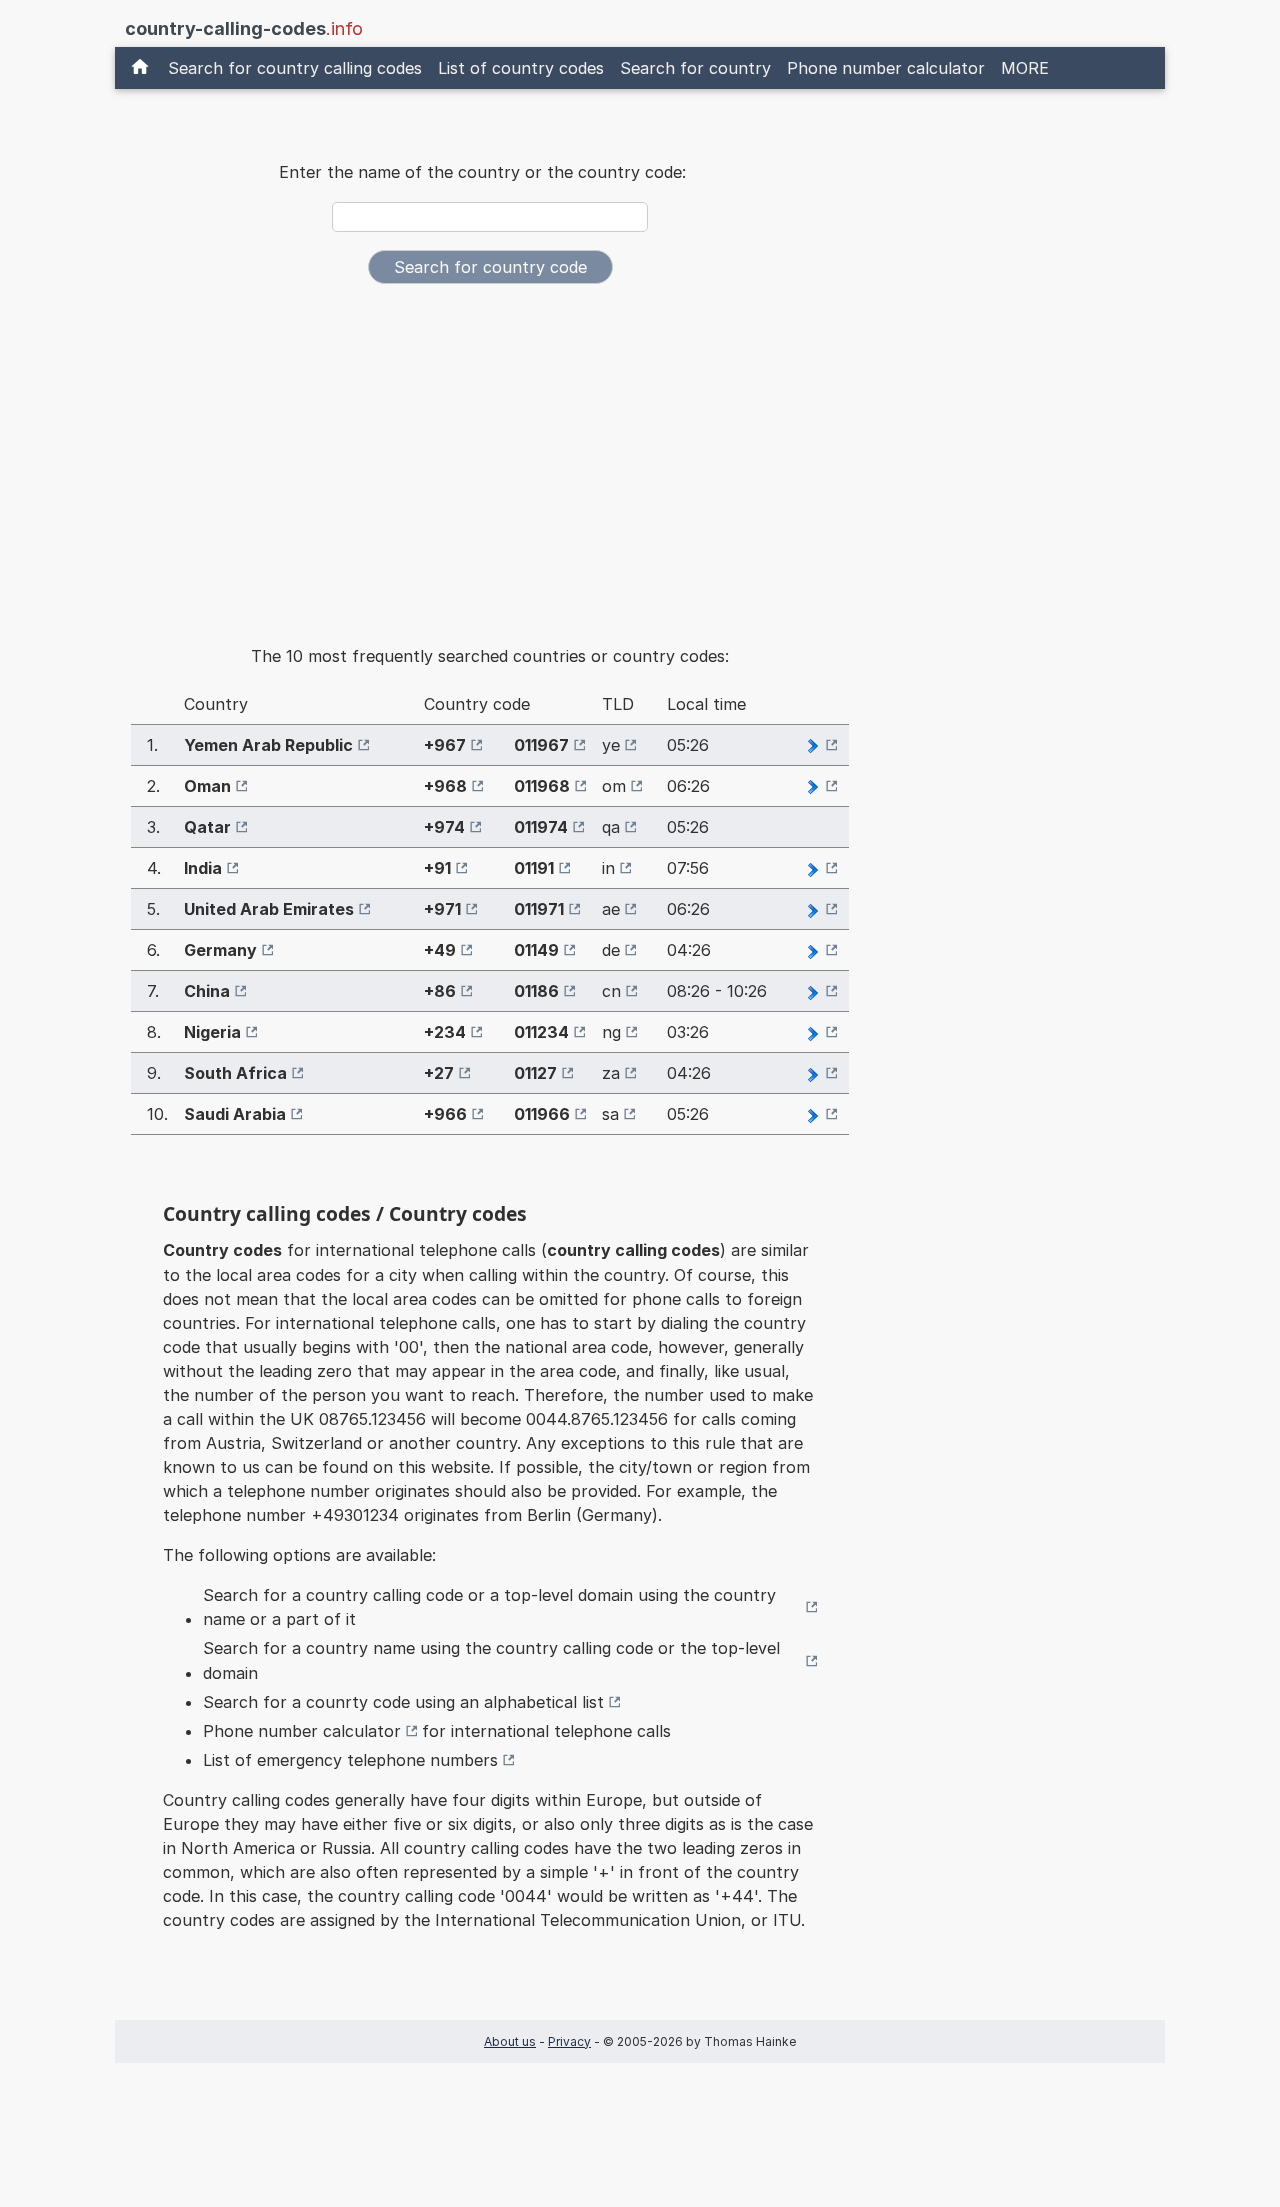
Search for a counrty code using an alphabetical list (403, 1702)
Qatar (207, 827)
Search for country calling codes (295, 68)
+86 (440, 991)
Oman (207, 786)
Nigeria (212, 1032)
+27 (439, 1073)
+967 (445, 745)
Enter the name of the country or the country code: (482, 172)
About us (510, 2041)
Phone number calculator (886, 68)
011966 (542, 1114)
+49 (440, 950)
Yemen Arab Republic (268, 745)
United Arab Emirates (269, 909)
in (608, 868)
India (203, 868)
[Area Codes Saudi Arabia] (821, 1114)
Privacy (569, 2041)
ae (611, 909)
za (611, 1073)
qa (611, 827)
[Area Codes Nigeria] (821, 1032)
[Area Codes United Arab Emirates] (821, 909)
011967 (541, 745)
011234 (541, 1032)
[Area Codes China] (821, 991)
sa (610, 1114)
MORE (1025, 68)
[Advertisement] (490, 450)
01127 (535, 1073)
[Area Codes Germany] (821, 950)
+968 (445, 786)
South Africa (235, 1073)
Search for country (695, 68)
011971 (539, 909)
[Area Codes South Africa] (821, 1073)
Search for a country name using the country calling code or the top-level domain (491, 1660)
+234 (445, 1032)
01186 (536, 991)
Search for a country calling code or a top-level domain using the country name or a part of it (489, 1607)
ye (611, 745)
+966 (445, 1114)
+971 (442, 909)
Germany (220, 950)
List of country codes (521, 68)
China (207, 991)
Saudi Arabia (235, 1114)
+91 (437, 868)
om (614, 786)
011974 (541, 827)
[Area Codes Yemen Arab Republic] (821, 745)
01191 (534, 868)
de (611, 950)
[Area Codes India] (821, 868)
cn (611, 991)
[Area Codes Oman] (821, 786)
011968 (542, 786)
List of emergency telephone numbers (350, 1760)
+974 (444, 827)
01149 (536, 950)
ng (611, 1032)
